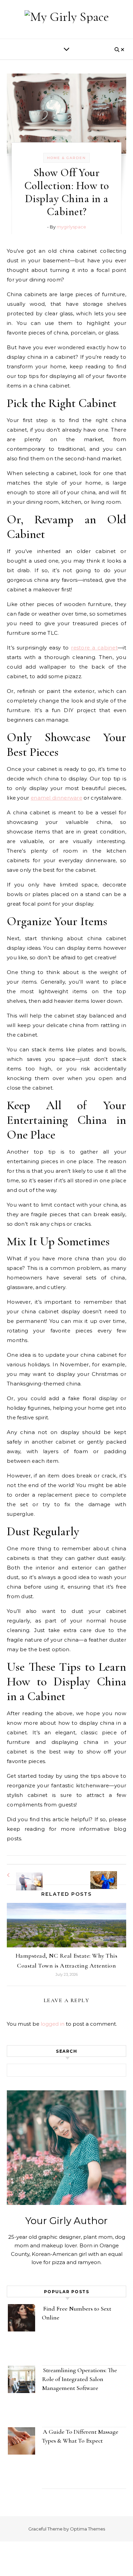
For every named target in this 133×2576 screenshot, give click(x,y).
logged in (53, 2024)
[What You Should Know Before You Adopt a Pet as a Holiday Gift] (111, 1874)
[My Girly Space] (67, 17)
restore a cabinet (94, 648)
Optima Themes (87, 2529)
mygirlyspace (71, 227)
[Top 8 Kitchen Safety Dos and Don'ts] (22, 1875)
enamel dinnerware (56, 798)
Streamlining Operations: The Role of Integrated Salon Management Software (79, 2379)
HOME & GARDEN (66, 158)
